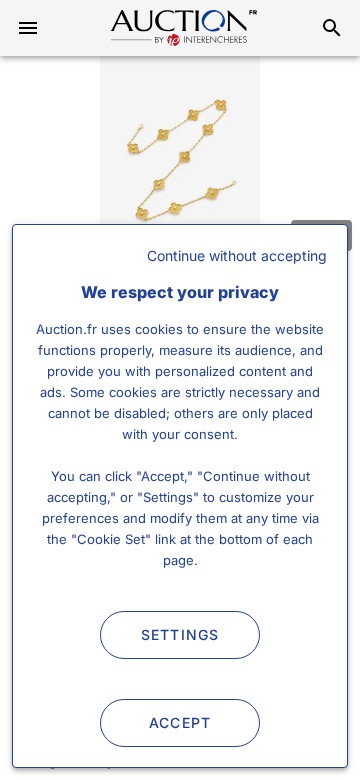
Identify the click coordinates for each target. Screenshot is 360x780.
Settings (180, 634)
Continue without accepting (237, 255)
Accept (180, 722)
